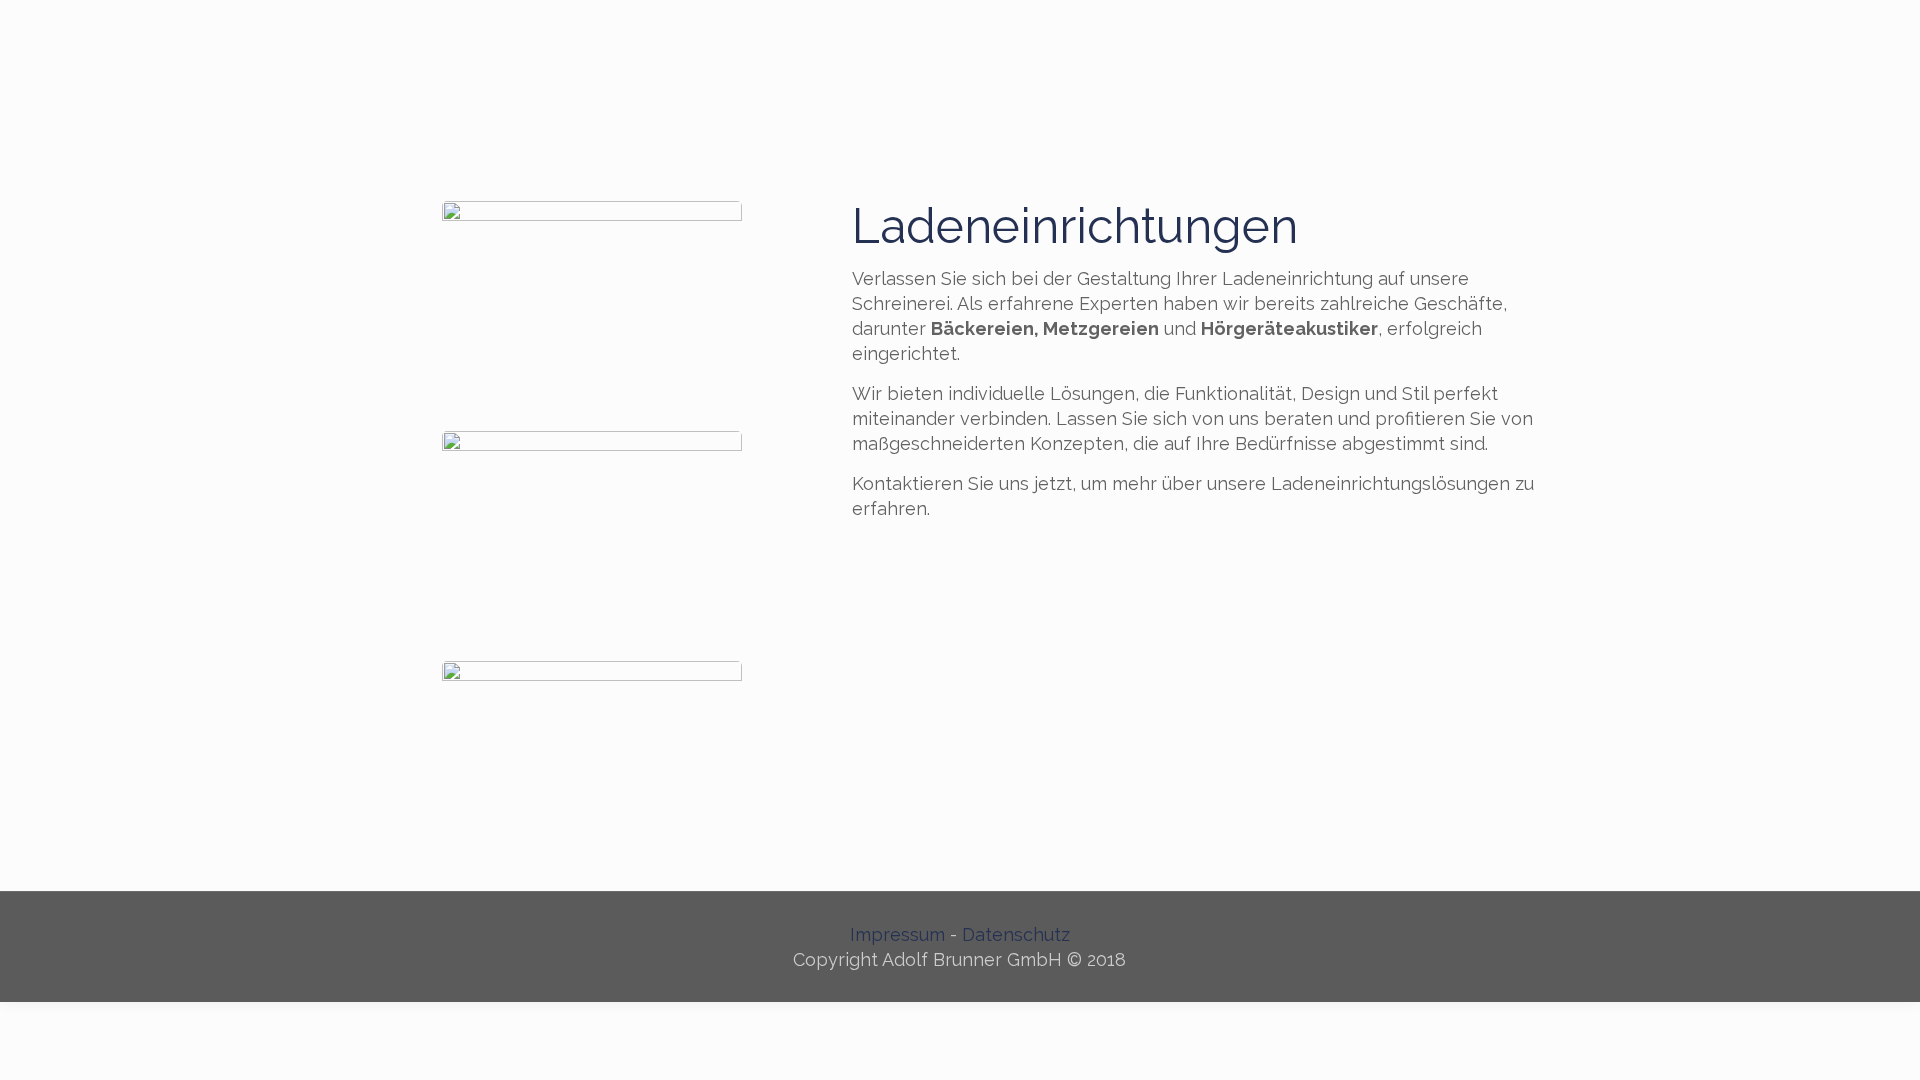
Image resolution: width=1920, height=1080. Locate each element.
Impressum (897, 934)
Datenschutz (1016, 934)
